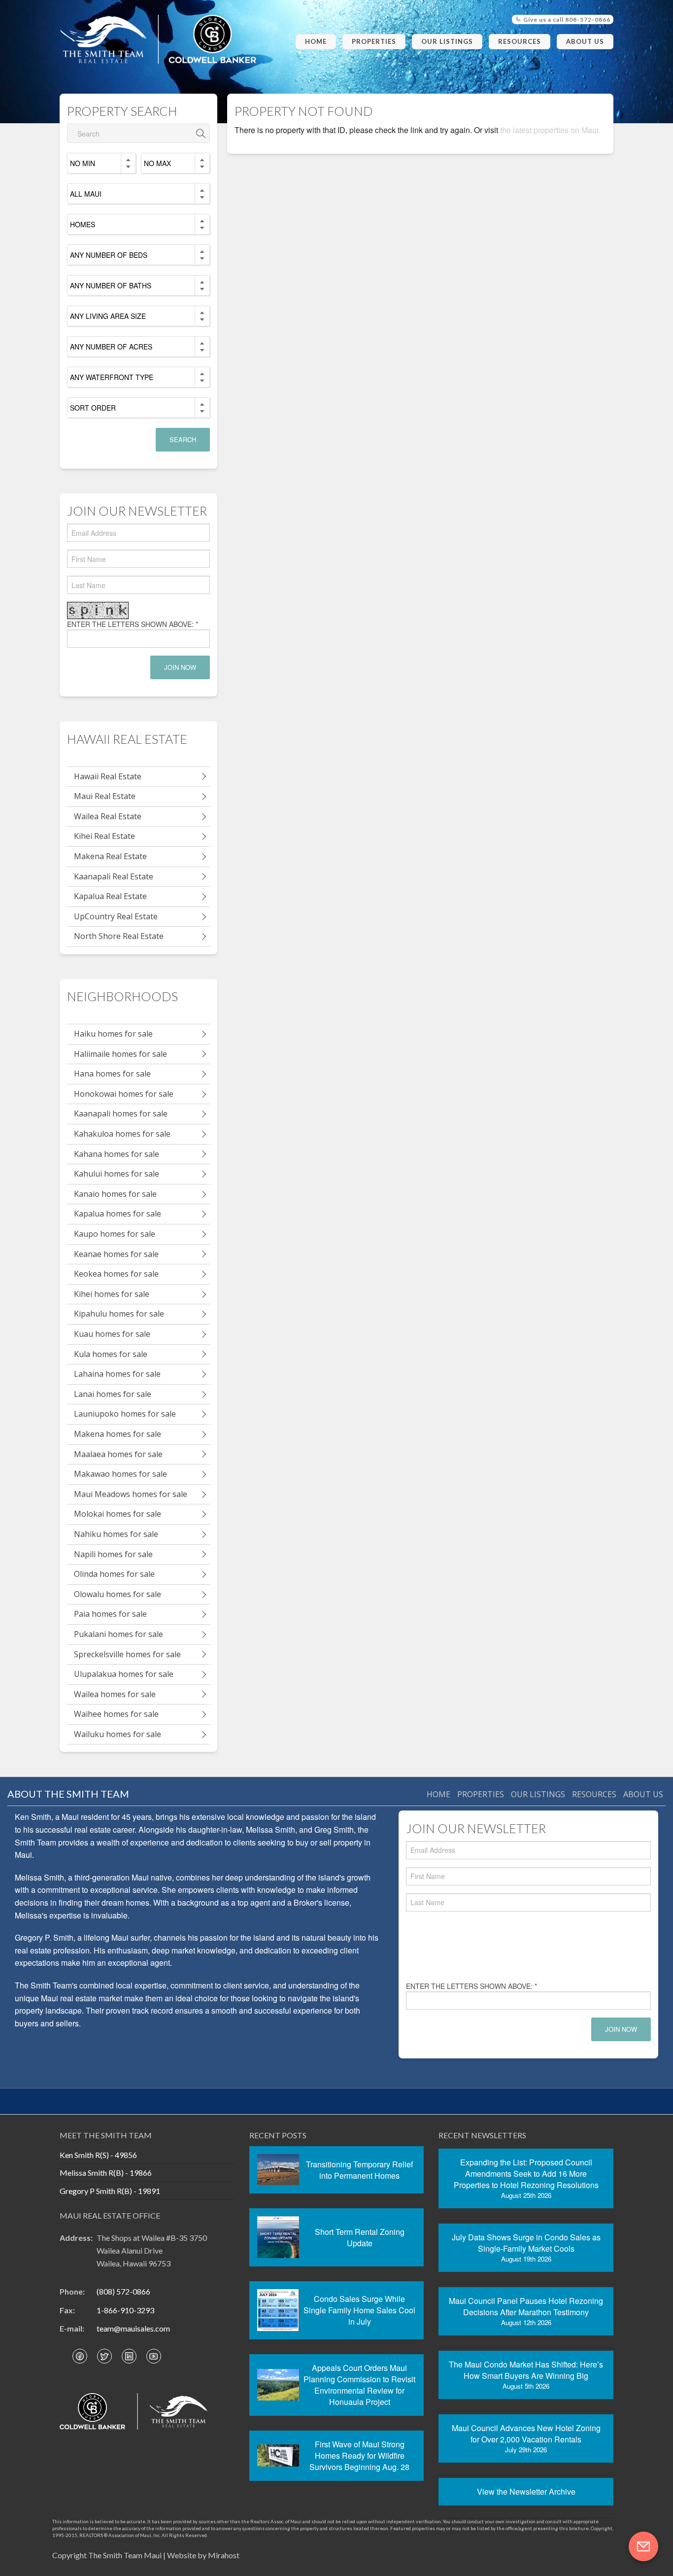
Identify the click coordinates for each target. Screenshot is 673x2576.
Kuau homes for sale (112, 1334)
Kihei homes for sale (112, 1294)
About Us (585, 41)
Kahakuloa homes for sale (122, 1134)
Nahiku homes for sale (116, 1534)
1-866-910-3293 (125, 2310)
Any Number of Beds (109, 255)
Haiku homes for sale (113, 1034)
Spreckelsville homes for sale (127, 1654)
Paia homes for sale (110, 1614)
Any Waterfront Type (112, 377)
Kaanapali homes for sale (121, 1114)
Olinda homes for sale (114, 1574)
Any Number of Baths (111, 285)
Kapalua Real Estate (110, 896)
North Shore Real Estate (119, 936)
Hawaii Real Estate (108, 776)
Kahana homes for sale (117, 1154)
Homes (83, 224)
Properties (374, 41)
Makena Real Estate (110, 856)
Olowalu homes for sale (118, 1594)
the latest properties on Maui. (550, 130)
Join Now (180, 667)
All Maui (86, 194)
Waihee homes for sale (116, 1714)
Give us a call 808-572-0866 (566, 19)
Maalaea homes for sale (118, 1454)
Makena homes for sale (118, 1434)
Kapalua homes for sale (118, 1214)
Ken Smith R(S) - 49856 (98, 2155)
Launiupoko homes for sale (125, 1414)
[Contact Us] (643, 2546)
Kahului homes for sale (117, 1174)
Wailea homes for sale (115, 1694)
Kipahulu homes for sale (119, 1314)
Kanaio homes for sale (115, 1194)
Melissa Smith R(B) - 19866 (106, 2173)
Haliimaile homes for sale (120, 1054)
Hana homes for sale (112, 1074)
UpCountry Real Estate (116, 916)
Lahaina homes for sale (117, 1374)
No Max (157, 163)
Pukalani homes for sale (118, 1634)
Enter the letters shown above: (133, 624)
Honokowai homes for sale (124, 1094)
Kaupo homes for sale (115, 1234)
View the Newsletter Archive (526, 2491)
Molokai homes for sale (118, 1514)
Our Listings (447, 41)
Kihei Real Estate (104, 836)
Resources (520, 41)
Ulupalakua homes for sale (124, 1674)
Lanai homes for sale (113, 1394)
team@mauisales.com (133, 2328)
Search (183, 439)
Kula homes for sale (111, 1354)
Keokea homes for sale (116, 1274)
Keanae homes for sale (116, 1254)
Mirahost (224, 2555)
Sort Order (93, 408)
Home (316, 41)
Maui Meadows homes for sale (131, 1494)
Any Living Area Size (108, 316)
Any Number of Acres (111, 347)
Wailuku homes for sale (118, 1734)
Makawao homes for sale (120, 1474)
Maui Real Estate (105, 796)
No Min (83, 163)
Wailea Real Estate (108, 816)
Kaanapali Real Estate (114, 876)
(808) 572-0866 (123, 2291)
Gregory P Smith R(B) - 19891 (110, 2191)
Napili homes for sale (113, 1554)
